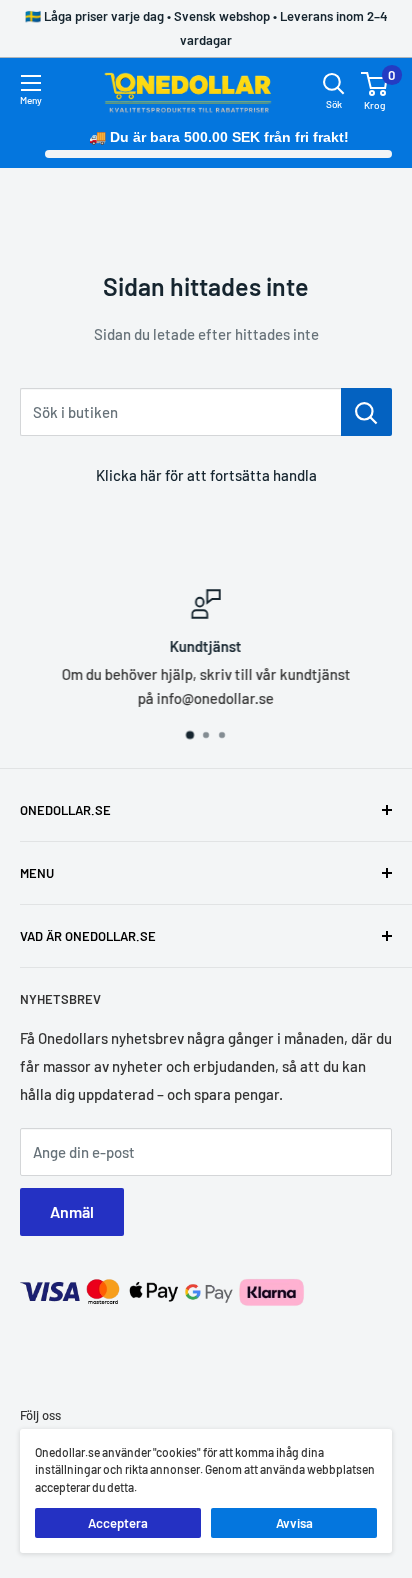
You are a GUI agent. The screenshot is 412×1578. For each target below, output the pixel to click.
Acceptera (118, 1523)
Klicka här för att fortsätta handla (206, 475)
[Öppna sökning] (334, 84)
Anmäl (72, 1211)
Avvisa (294, 1523)
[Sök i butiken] (366, 412)
